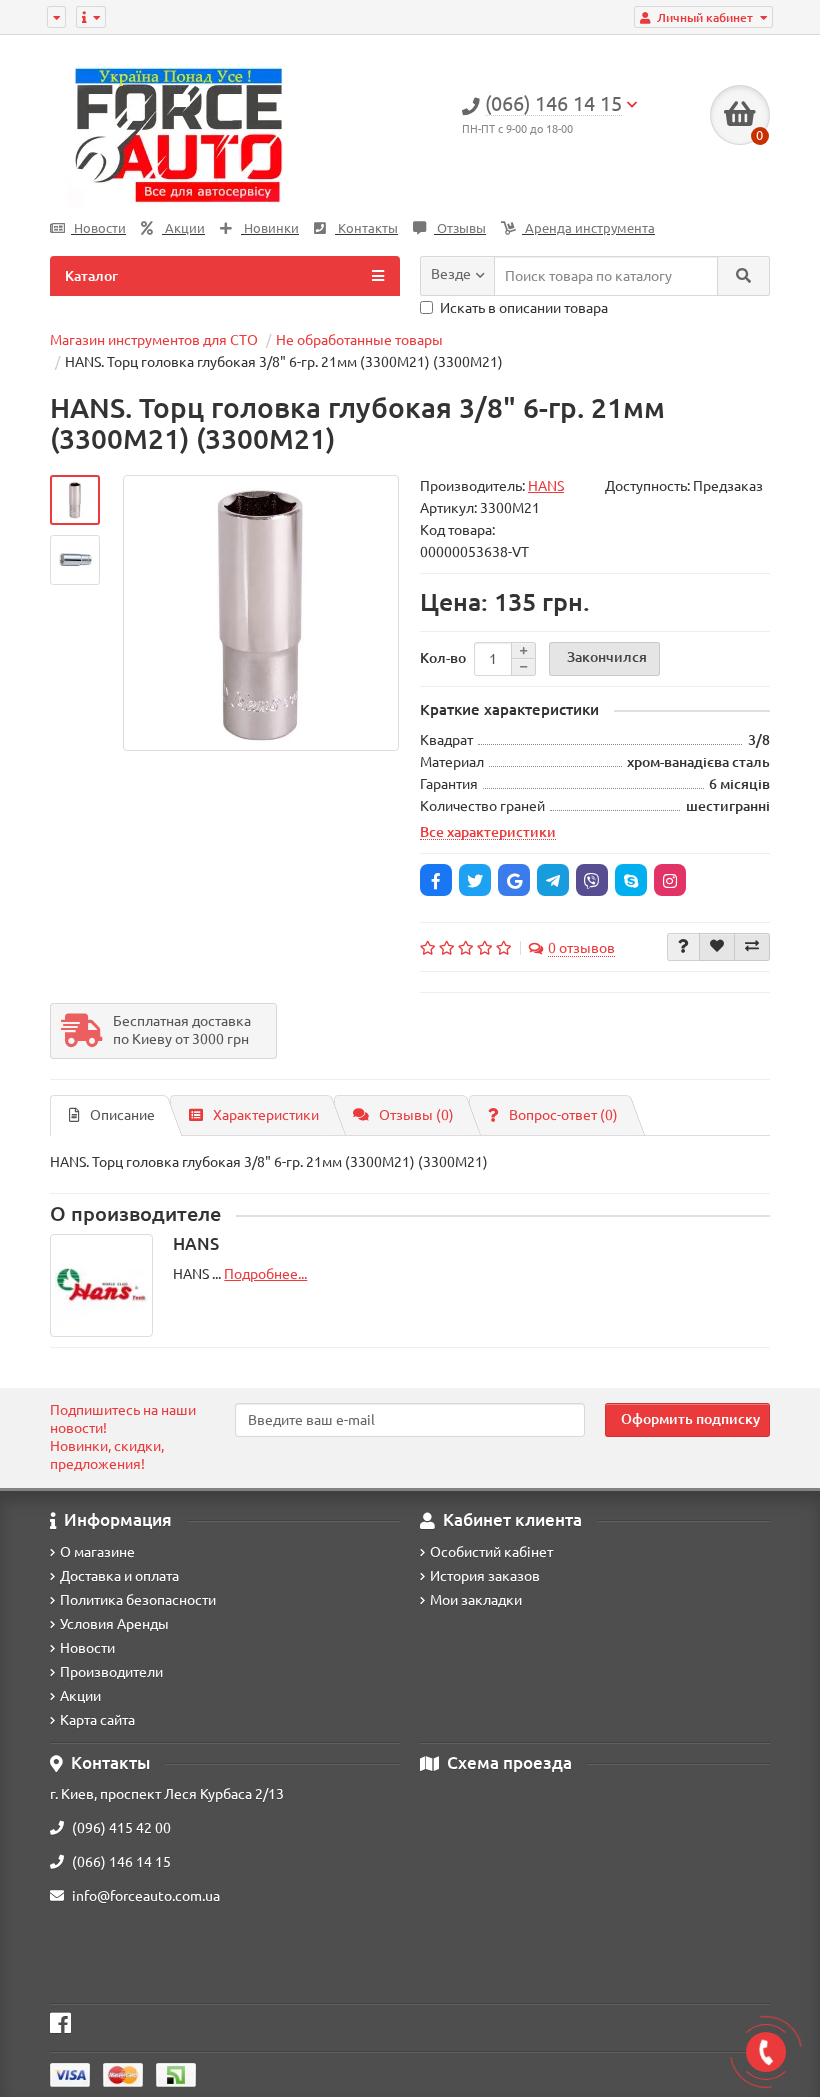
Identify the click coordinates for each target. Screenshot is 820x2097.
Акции (183, 228)
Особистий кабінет (491, 1552)
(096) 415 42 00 (121, 1828)
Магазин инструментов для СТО (154, 340)
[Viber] (592, 880)
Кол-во (443, 658)
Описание (122, 1115)
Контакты (366, 228)
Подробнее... (265, 1274)
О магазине (97, 1552)
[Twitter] (475, 880)
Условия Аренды (114, 1624)
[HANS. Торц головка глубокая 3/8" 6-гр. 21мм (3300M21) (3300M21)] (75, 500)
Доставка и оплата (119, 1576)
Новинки (270, 228)
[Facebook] (436, 880)
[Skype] (631, 880)
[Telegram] (553, 880)
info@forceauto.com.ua (146, 1896)
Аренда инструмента (588, 228)
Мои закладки (476, 1600)
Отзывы (460, 228)
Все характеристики (488, 832)
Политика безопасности (138, 1600)
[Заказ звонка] (766, 2052)
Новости (98, 228)
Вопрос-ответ (563, 1115)
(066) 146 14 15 (121, 1862)
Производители (111, 1672)
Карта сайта (97, 1720)
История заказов (485, 1576)
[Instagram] (670, 880)
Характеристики (266, 1115)
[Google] (514, 880)
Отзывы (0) (416, 1115)
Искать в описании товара (524, 308)
